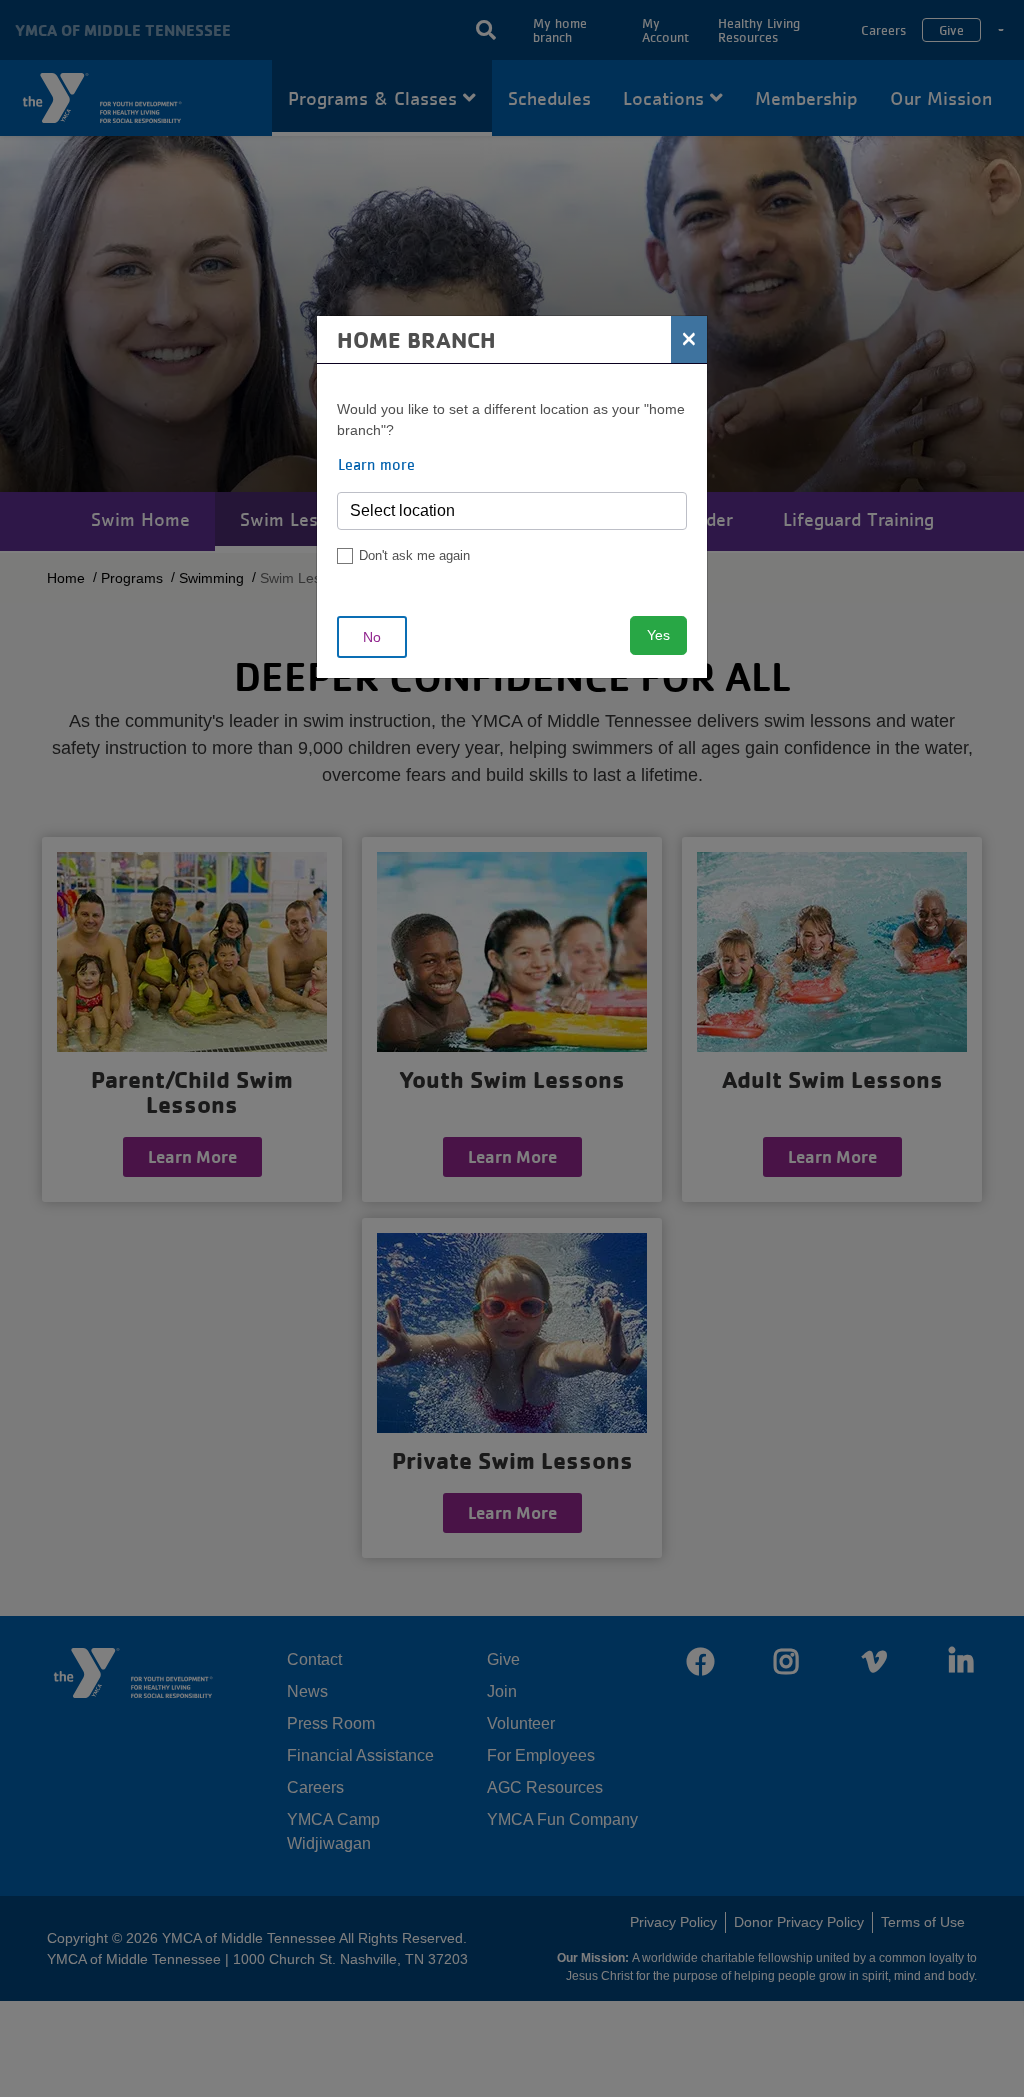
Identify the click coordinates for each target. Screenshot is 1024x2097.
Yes (658, 635)
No (372, 637)
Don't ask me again (414, 555)
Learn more (376, 464)
